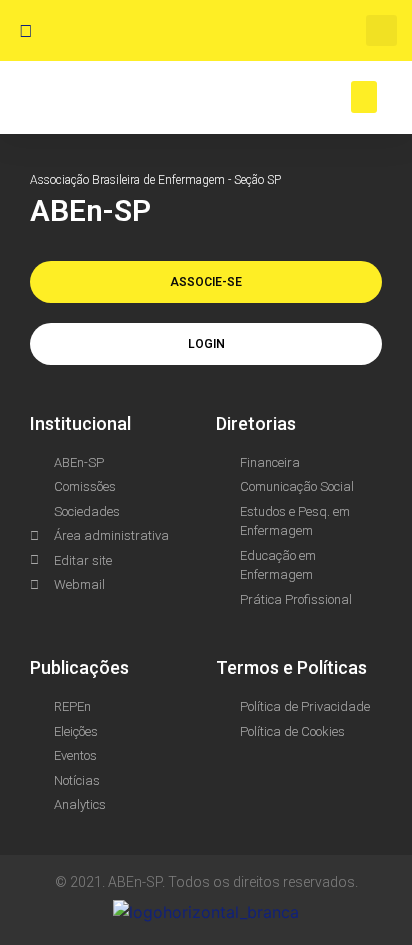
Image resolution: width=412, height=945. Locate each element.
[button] (381, 30)
